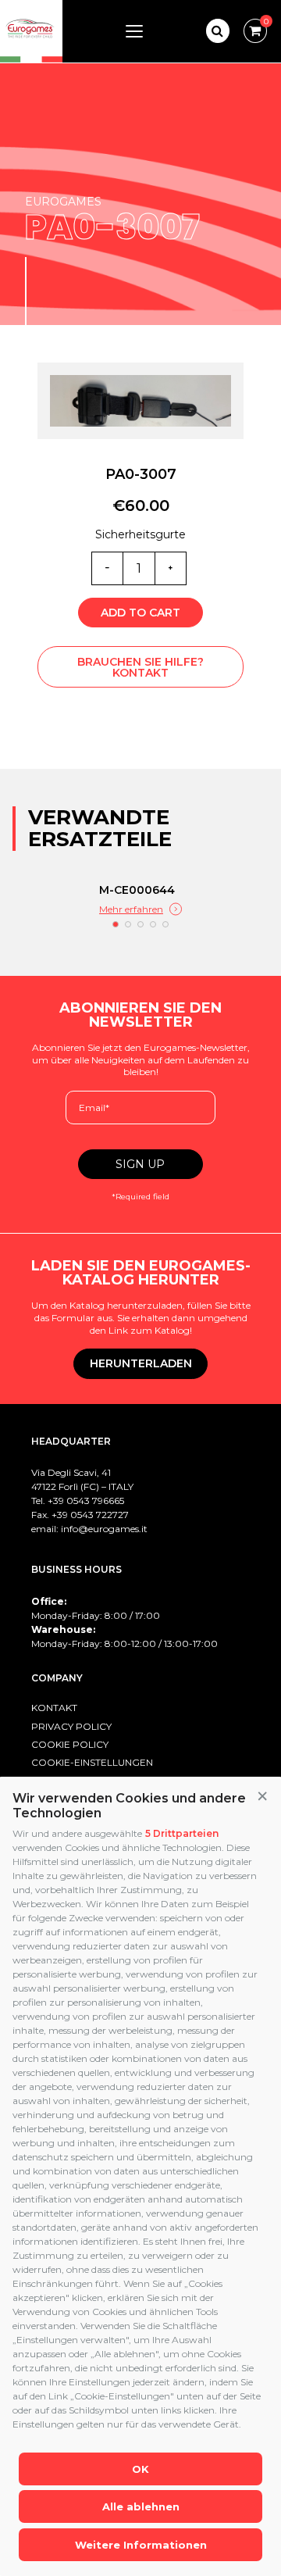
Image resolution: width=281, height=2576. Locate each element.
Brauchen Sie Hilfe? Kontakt (140, 667)
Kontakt (54, 1708)
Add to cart (140, 613)
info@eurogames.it (104, 1529)
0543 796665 (95, 1501)
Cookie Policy (70, 1744)
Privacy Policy (71, 1726)
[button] (262, 1797)
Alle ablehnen (141, 2506)
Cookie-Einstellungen (92, 1762)
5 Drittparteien (182, 1833)
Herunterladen (141, 1363)
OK (140, 2469)
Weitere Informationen (141, 2545)
